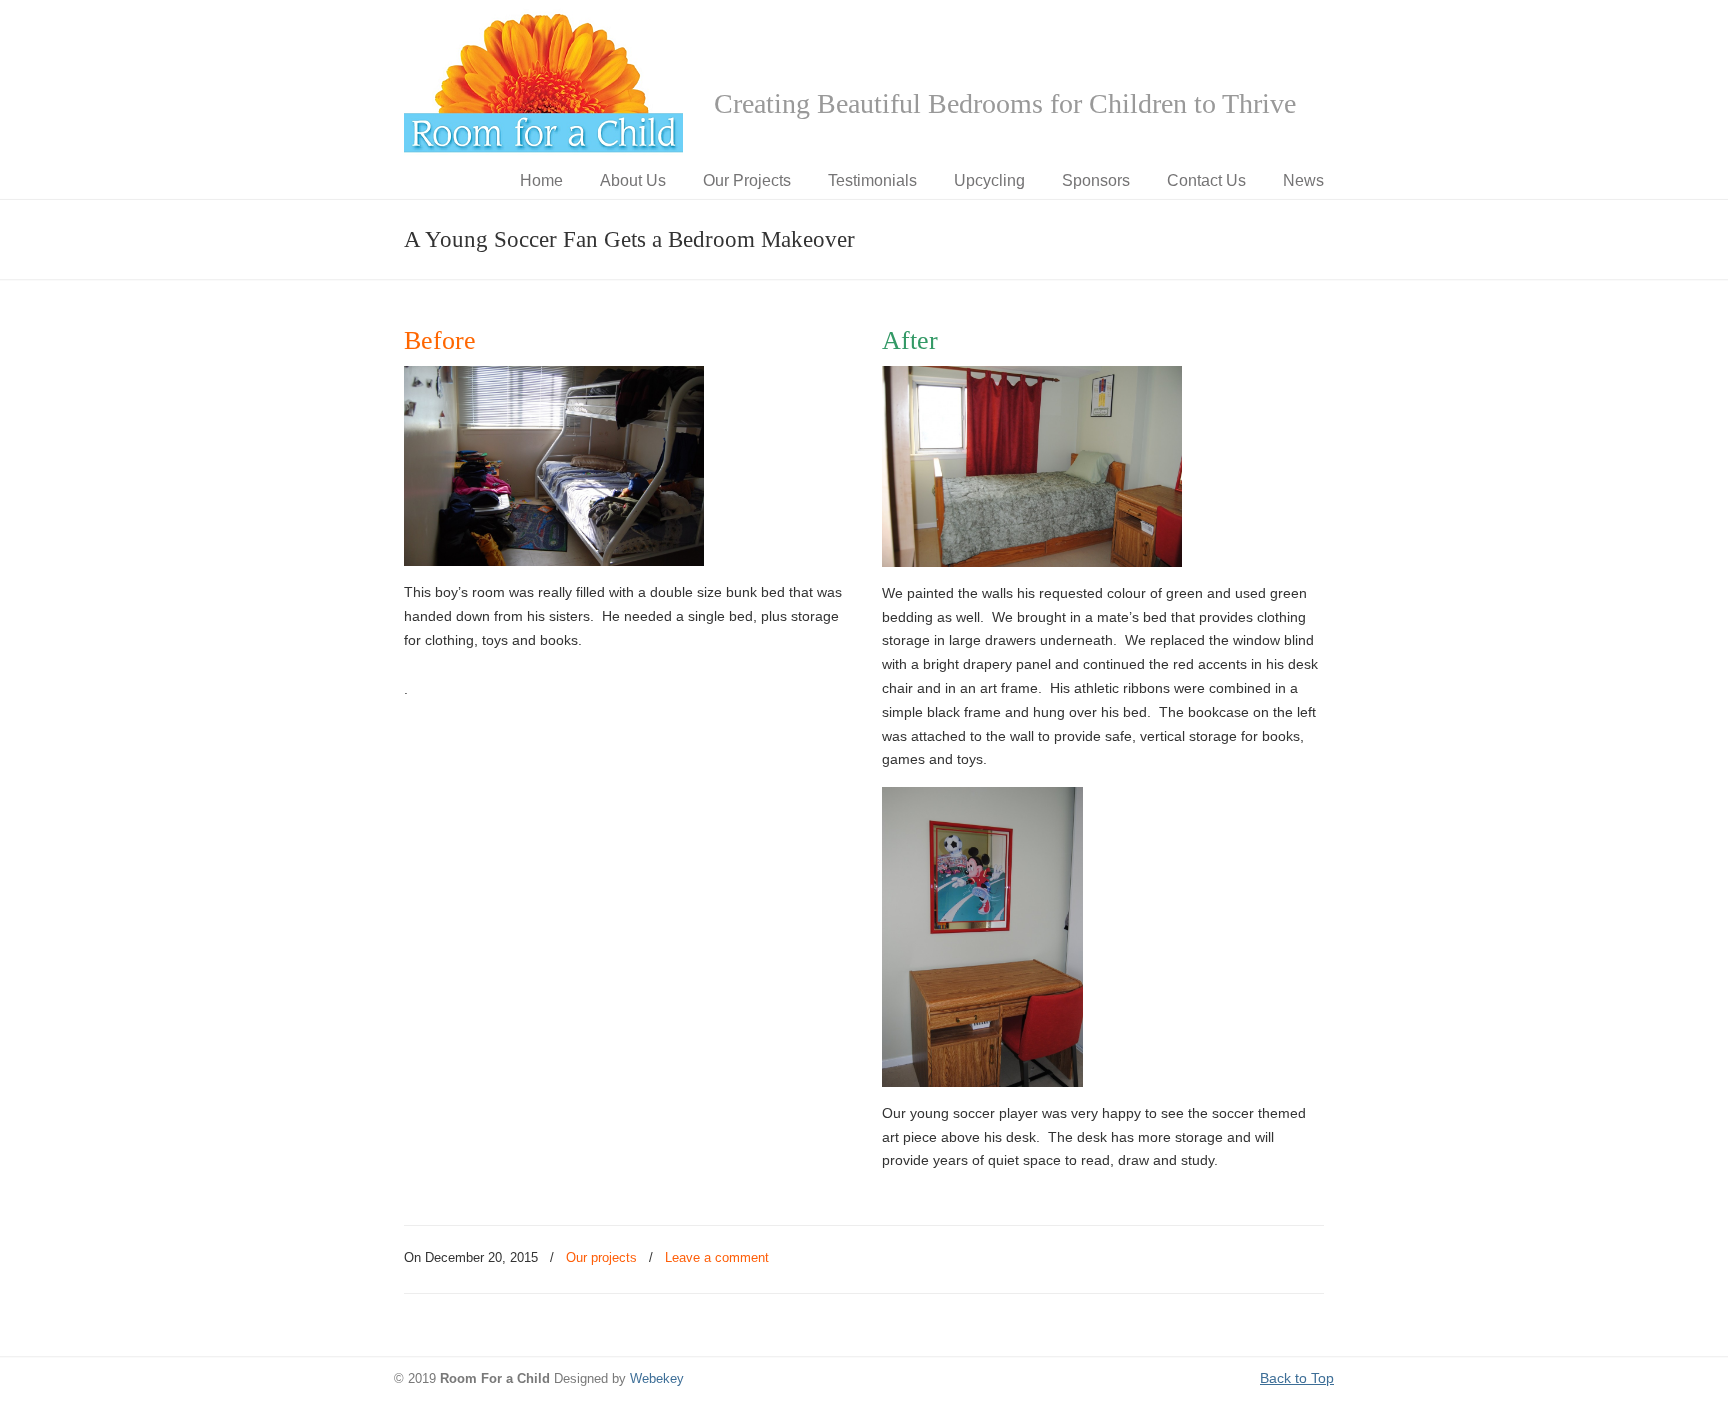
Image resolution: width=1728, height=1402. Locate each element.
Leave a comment (717, 1257)
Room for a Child (544, 81)
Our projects (601, 1257)
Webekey (657, 1379)
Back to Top (1297, 1378)
